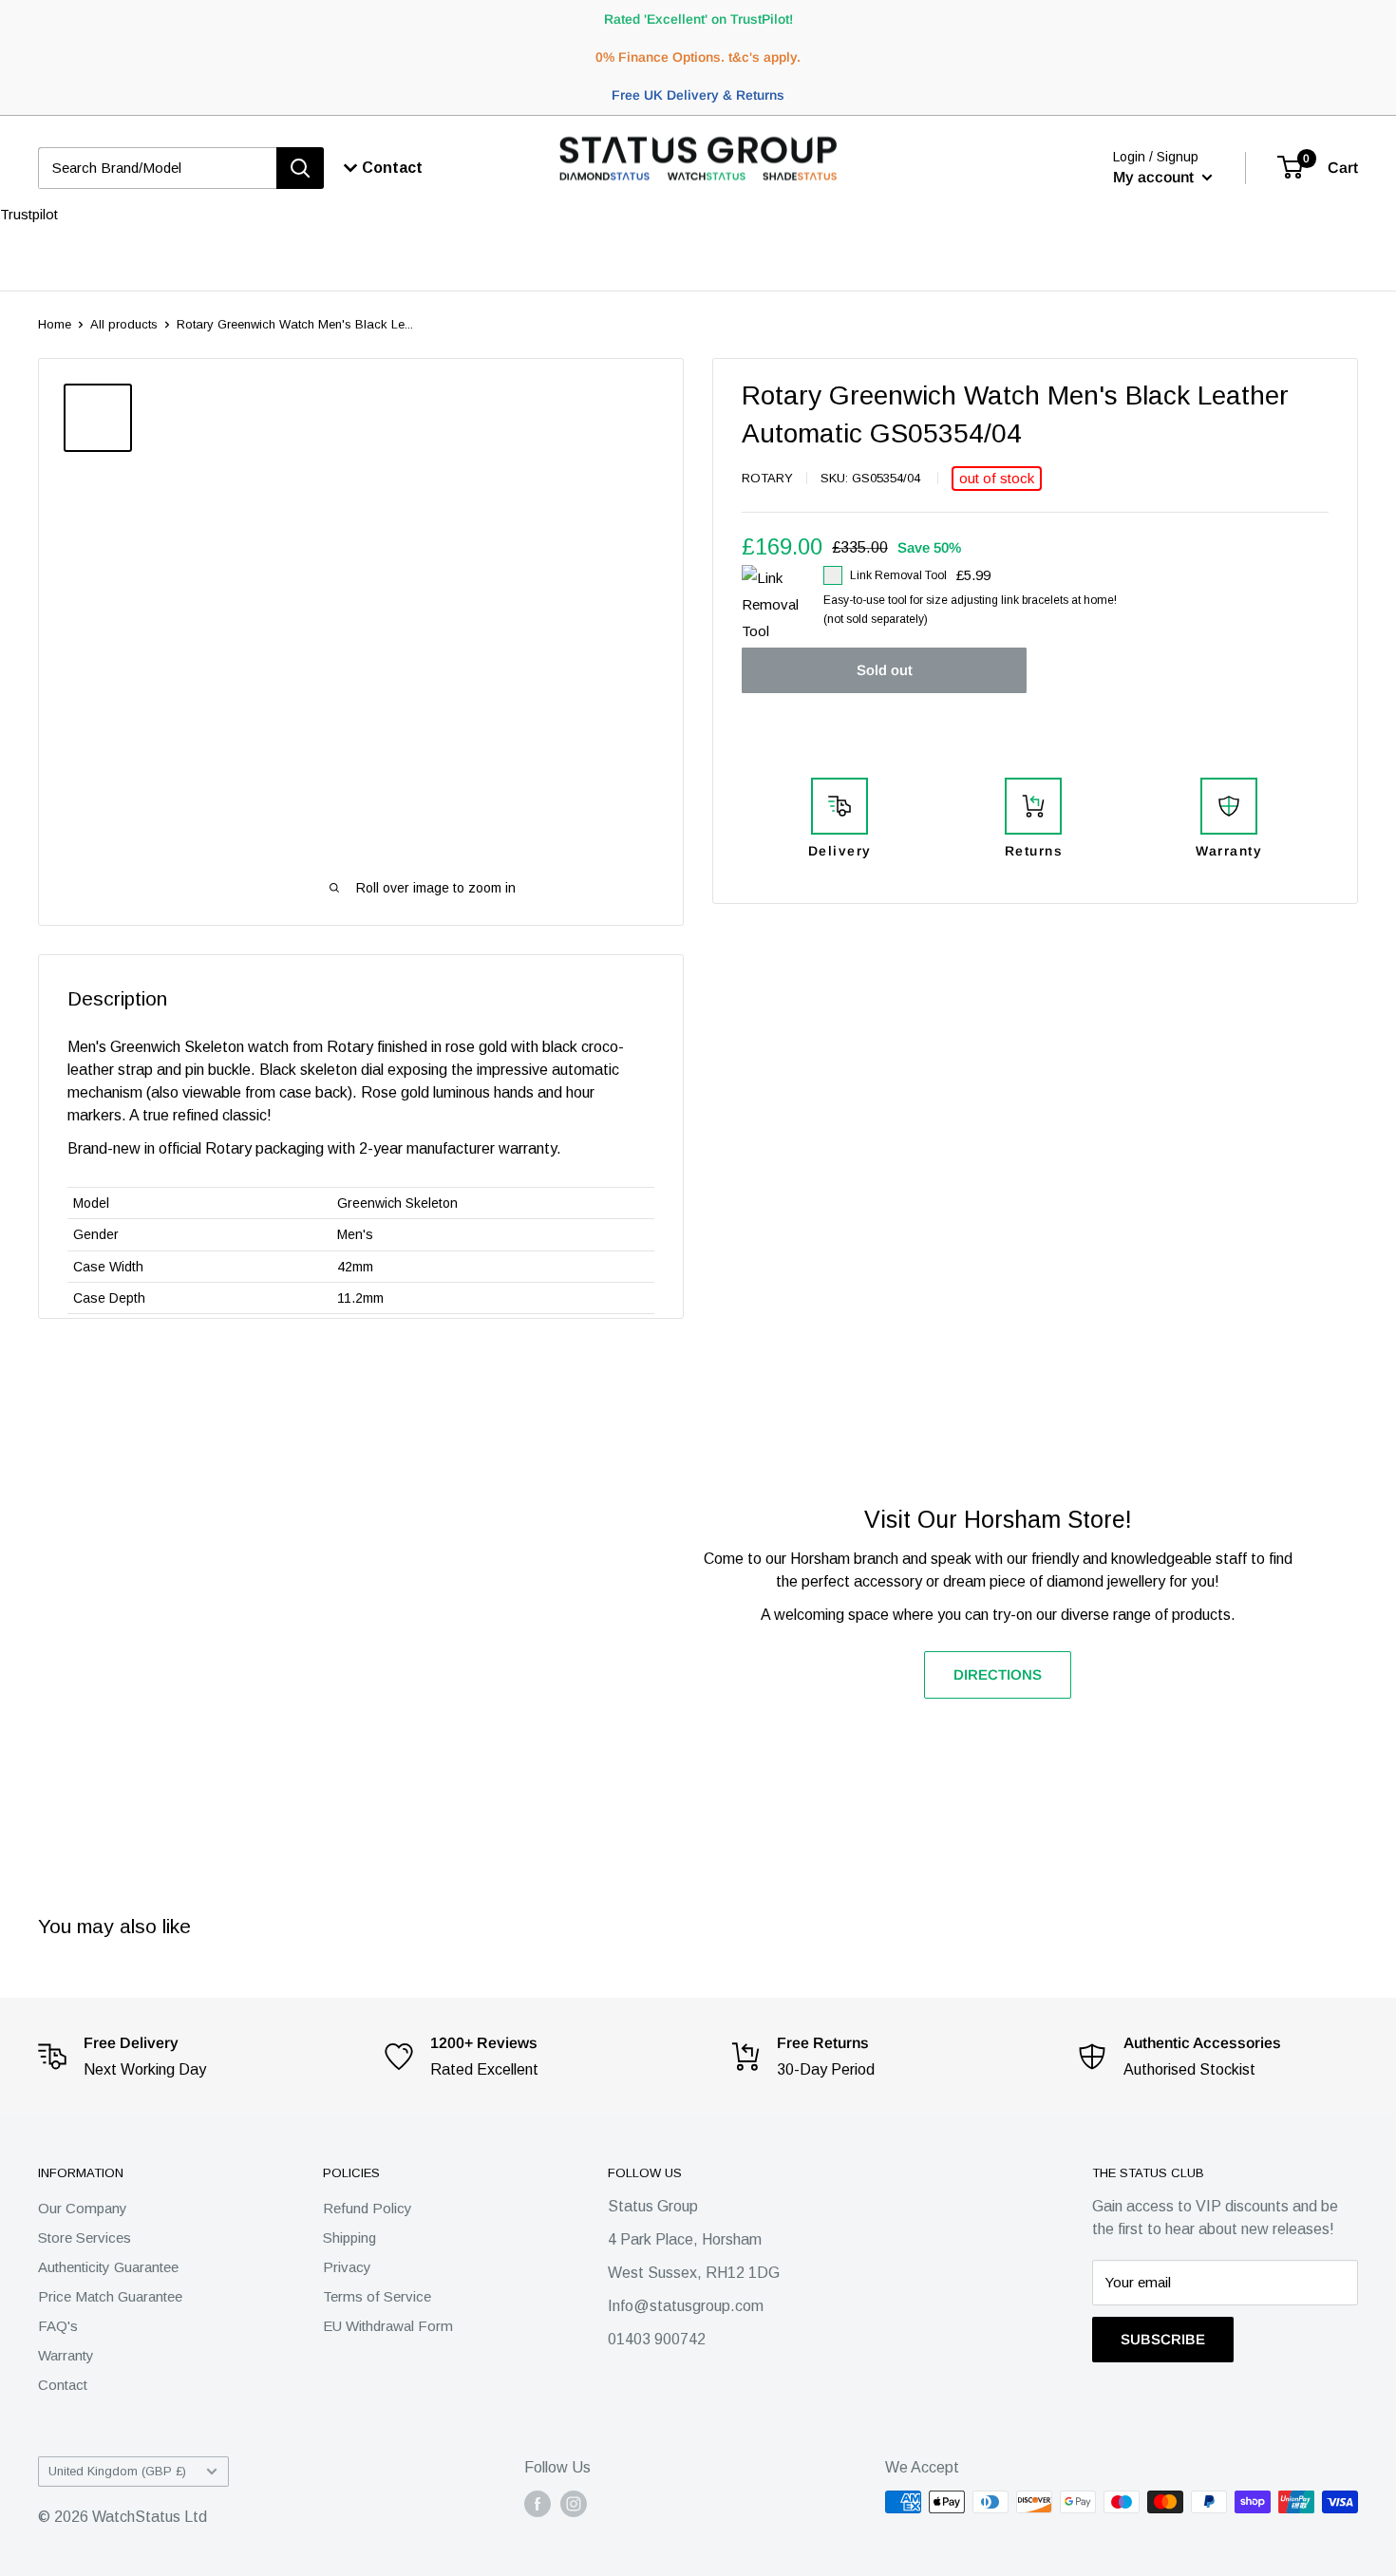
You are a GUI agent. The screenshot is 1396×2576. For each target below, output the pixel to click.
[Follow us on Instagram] (574, 2504)
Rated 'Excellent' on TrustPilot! (698, 19)
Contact (63, 2385)
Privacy (347, 2267)
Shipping (349, 2238)
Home (55, 324)
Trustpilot (29, 214)
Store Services (85, 2238)
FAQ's (58, 2326)
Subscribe (1163, 2339)
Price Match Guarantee (110, 2296)
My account (1155, 177)
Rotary (767, 478)
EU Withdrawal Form (388, 2326)
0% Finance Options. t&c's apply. (698, 57)
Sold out (885, 670)
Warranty (66, 2355)
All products (124, 324)
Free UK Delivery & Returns (698, 95)
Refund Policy (368, 2208)
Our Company (83, 2208)
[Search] (300, 168)
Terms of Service (377, 2296)
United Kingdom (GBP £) (117, 2471)
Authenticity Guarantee (108, 2267)
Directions (998, 1674)
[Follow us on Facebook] (538, 2504)
